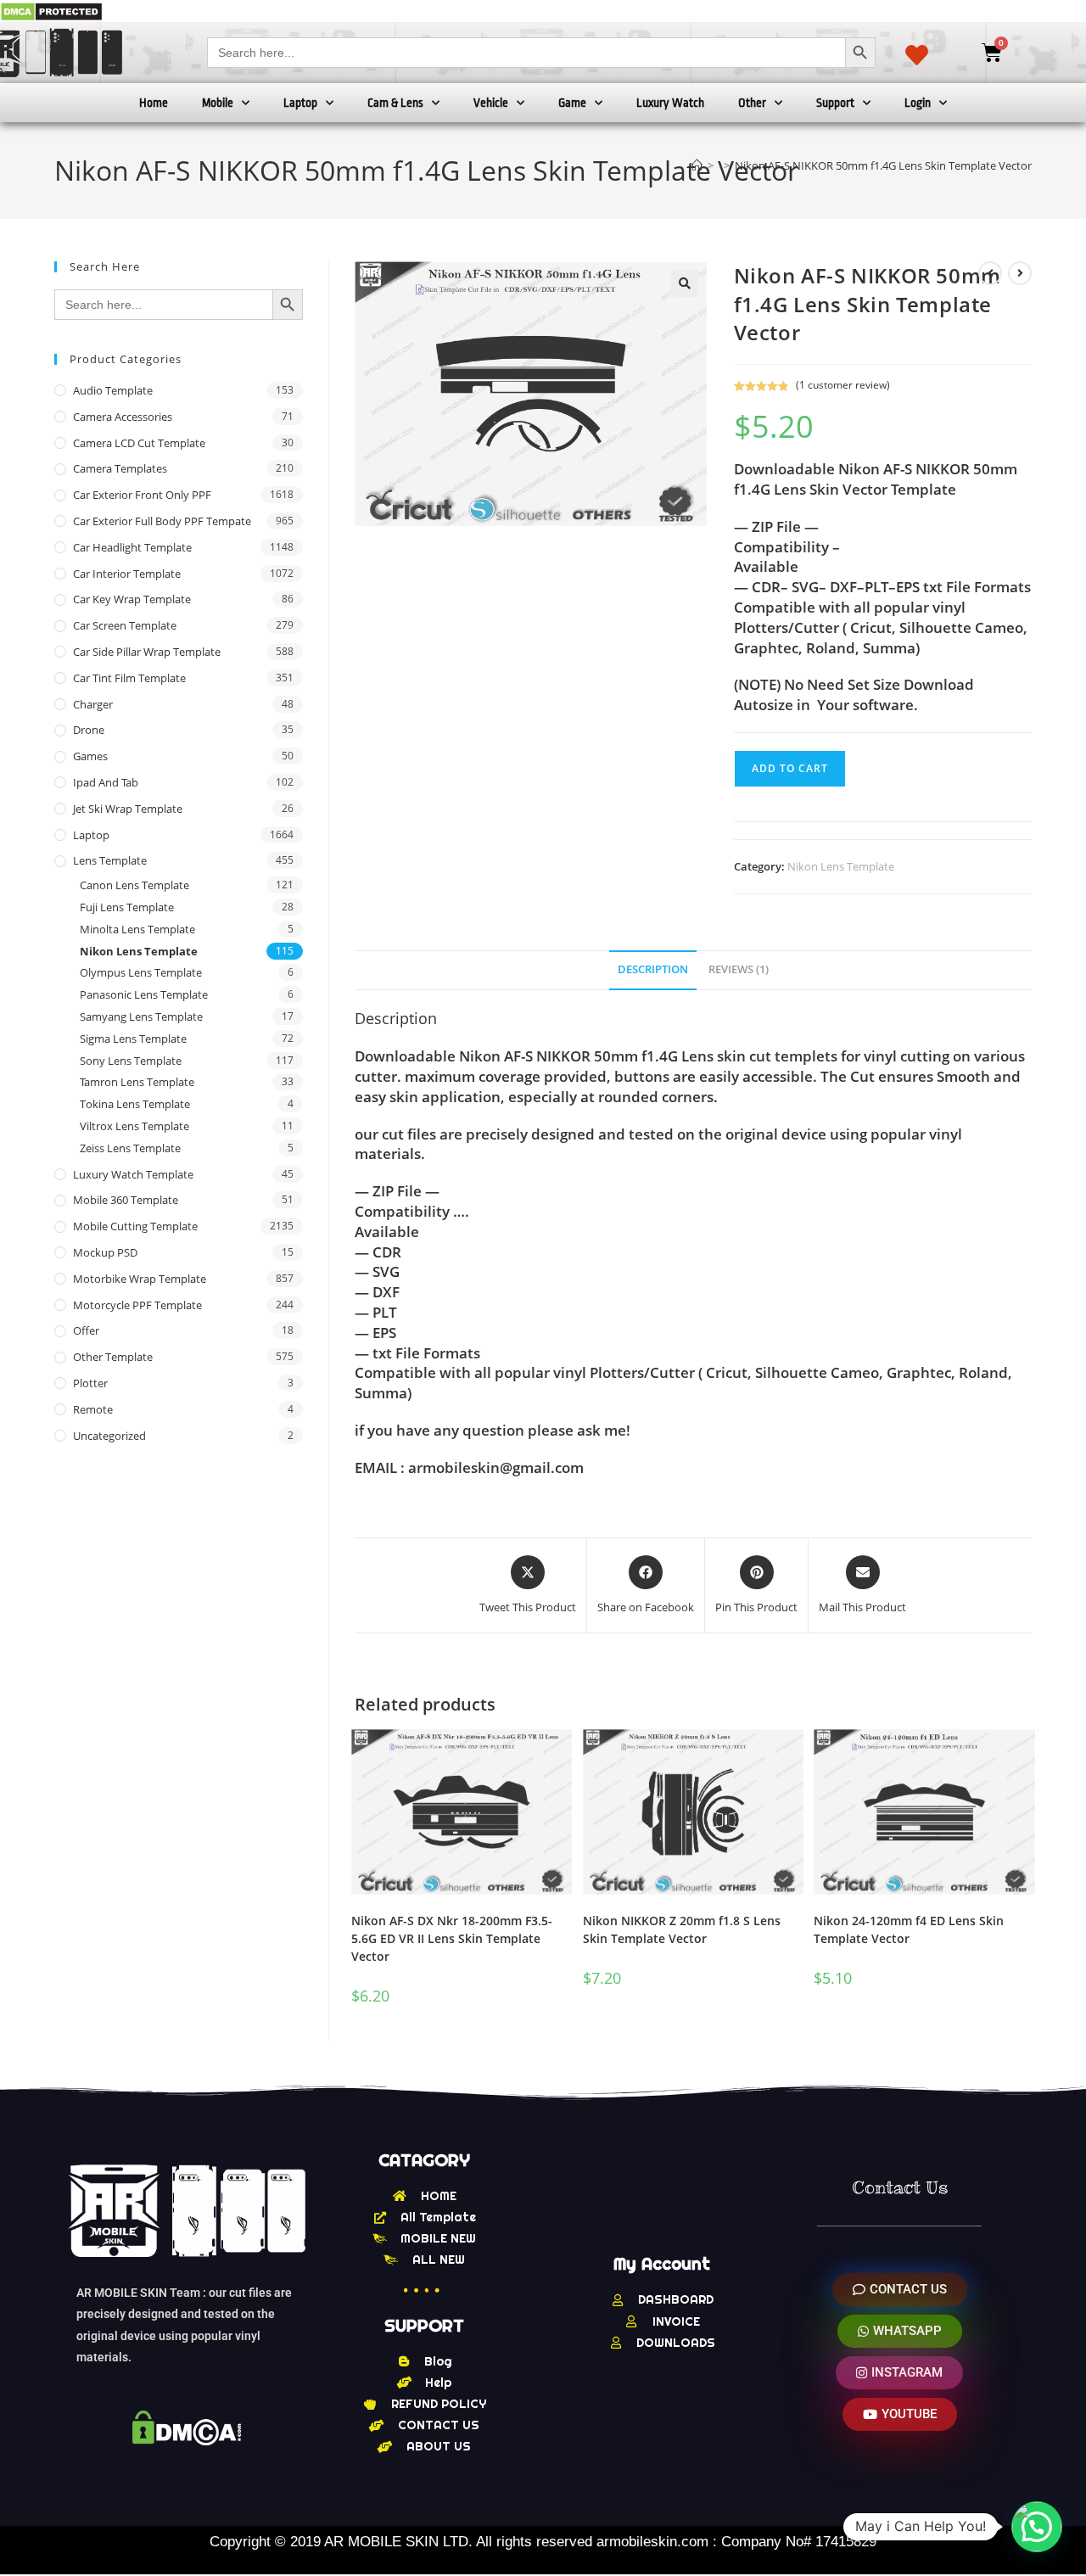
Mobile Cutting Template (135, 1226)
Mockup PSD (105, 1252)
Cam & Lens (395, 103)
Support (835, 103)
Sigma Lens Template (133, 1039)
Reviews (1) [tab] (739, 969)
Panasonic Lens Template (144, 994)
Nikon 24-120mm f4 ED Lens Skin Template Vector (909, 1929)
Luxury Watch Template (133, 1174)
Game (572, 103)
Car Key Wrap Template (132, 599)
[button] (685, 283)
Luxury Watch (670, 103)
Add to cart (790, 768)
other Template (113, 1357)
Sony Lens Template (131, 1061)
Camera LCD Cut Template (139, 443)
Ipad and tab (106, 782)
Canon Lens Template (134, 885)
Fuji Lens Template (127, 907)
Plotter (90, 1383)
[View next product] (1020, 273)
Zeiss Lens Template (130, 1148)
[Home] (697, 165)
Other (752, 103)
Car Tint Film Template (129, 678)
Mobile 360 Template (126, 1200)
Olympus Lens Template (141, 972)
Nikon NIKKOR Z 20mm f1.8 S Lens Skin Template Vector (682, 1929)
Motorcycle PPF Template (137, 1305)
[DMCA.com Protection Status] (51, 11)
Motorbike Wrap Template (140, 1279)
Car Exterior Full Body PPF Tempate (162, 521)
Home (154, 103)
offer (86, 1330)
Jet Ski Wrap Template (128, 809)
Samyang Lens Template (141, 1016)
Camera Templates (120, 468)
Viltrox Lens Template (134, 1126)
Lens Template (110, 860)
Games (90, 756)
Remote (93, 1409)
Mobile (218, 103)
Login (918, 103)
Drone (89, 730)
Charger (93, 704)
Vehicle (491, 103)
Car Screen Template (125, 625)
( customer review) (843, 385)
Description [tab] (653, 969)
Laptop (300, 103)
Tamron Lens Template (137, 1082)
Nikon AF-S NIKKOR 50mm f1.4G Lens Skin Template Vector (883, 165)
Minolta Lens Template (137, 929)
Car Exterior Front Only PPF (142, 495)
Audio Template (113, 390)
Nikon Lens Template (841, 866)
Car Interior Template (127, 574)
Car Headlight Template (132, 547)
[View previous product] (990, 273)
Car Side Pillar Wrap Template (147, 652)
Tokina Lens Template (135, 1104)
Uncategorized (109, 1436)
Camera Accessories (123, 417)
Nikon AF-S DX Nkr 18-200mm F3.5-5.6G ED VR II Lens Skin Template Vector (452, 1938)
